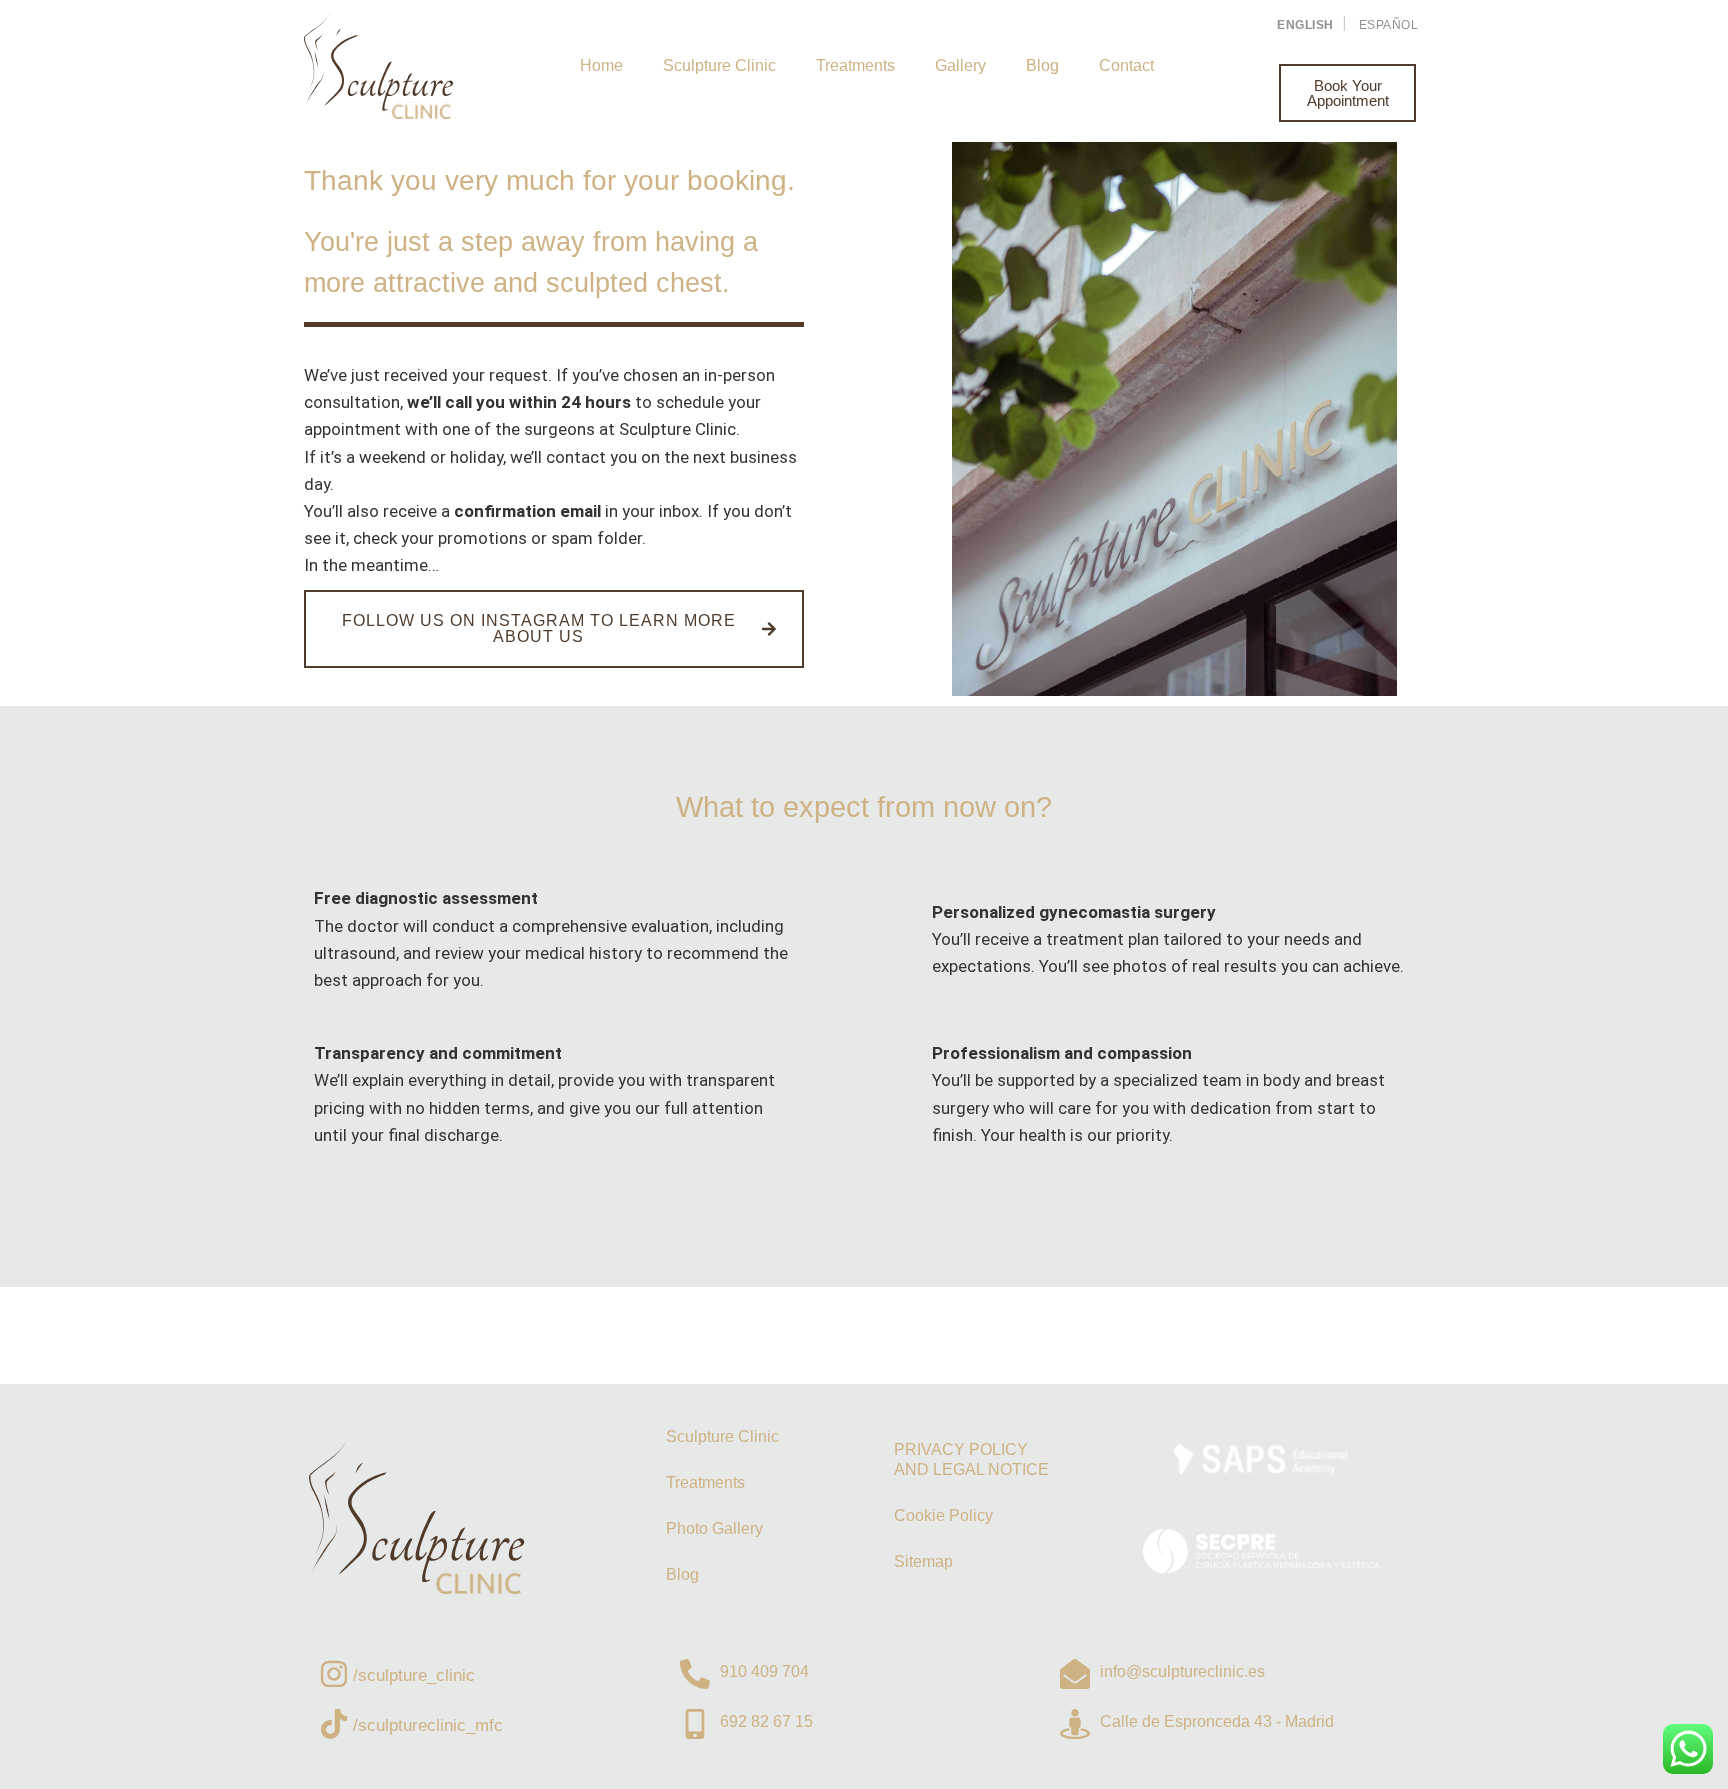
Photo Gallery (714, 1528)
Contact (1126, 65)
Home (601, 65)
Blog (1042, 65)
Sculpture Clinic (719, 65)
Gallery (960, 65)
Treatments (855, 65)
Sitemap (923, 1561)
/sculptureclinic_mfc (428, 1725)
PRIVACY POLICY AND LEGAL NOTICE (971, 1459)
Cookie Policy (943, 1515)
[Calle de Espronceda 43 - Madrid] (1075, 1724)
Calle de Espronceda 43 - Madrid (1217, 1721)
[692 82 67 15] (695, 1724)
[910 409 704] (695, 1674)
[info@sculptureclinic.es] (1075, 1674)
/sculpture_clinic (414, 1675)
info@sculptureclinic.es (1182, 1671)
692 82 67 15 (766, 1721)
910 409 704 (764, 1671)
